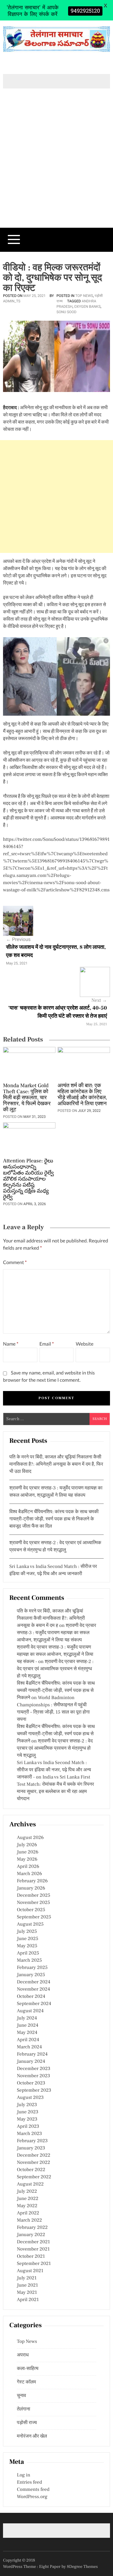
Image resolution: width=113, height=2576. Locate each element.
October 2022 (31, 2170)
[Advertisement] (56, 168)
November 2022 (33, 2163)
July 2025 (27, 1932)
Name (11, 1344)
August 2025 (30, 1924)
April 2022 (28, 2213)
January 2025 (31, 1975)
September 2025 (34, 1917)
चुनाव (22, 2396)
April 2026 (28, 1867)
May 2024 (27, 2033)
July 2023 (27, 2105)
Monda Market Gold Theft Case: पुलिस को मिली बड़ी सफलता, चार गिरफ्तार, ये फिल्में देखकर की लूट (27, 1098)
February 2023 (32, 2141)
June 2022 (28, 2199)
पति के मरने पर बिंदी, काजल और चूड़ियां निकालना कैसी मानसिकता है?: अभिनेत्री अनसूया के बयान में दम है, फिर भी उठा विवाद (56, 1464)
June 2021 (27, 2285)
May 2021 (27, 2293)
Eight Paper (50, 2567)
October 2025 (31, 1910)
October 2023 (31, 2083)
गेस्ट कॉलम (26, 2382)
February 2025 (32, 1968)
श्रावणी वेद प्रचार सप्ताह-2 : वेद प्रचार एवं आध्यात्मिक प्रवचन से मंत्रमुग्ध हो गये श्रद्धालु (55, 1669)
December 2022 (34, 2155)
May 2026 (27, 1859)
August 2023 (30, 2098)
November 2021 (33, 2249)
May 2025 (27, 1946)
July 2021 (27, 2278)
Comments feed (33, 2490)
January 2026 (31, 1888)
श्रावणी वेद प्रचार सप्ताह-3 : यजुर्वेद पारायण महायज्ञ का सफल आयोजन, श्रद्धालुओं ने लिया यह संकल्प (56, 1633)
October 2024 (31, 1997)
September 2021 (34, 2264)
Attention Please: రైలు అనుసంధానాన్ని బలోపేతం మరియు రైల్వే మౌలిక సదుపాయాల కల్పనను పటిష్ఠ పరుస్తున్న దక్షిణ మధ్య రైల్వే (28, 1179)
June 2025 (28, 1939)
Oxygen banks (87, 307)
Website (85, 1344)
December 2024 (34, 1982)
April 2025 (28, 1953)
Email (47, 1344)
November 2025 (33, 1903)
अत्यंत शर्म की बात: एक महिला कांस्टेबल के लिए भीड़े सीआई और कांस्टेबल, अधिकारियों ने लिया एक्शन (82, 1095)
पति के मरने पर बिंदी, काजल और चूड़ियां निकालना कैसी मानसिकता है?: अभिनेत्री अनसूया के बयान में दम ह (51, 1618)
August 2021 (30, 2271)
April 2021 (28, 2300)
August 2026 (30, 1838)
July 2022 (27, 2192)
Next (99, 1001)
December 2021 (33, 2242)
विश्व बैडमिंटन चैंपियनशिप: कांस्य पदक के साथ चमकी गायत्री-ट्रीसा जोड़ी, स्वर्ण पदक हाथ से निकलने (56, 1691)
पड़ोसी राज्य (27, 2423)
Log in (24, 2475)
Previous (18, 939)
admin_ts (12, 301)
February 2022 (32, 2228)
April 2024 (28, 2040)
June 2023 (28, 2112)
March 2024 (29, 2047)
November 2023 (33, 2076)
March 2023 (29, 2134)
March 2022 (29, 2220)
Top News (84, 296)
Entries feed (29, 2482)
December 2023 (34, 2069)
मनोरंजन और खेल (32, 2436)
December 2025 (34, 1896)
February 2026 (32, 1881)
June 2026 (28, 1852)
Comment (15, 1262)
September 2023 (34, 2090)
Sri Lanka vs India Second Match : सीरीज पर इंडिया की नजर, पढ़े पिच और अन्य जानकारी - (54, 1770)
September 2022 (34, 2177)
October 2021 (31, 2257)
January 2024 (31, 2062)
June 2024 (28, 2025)
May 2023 (27, 2119)
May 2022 (27, 2206)
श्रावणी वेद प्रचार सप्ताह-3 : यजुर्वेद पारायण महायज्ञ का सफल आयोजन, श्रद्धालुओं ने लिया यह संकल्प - (55, 1655)
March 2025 (29, 1961)
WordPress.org (32, 2497)
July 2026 (27, 1845)
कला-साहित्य (28, 2369)
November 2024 (33, 1989)
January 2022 (31, 2235)
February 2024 (32, 2054)
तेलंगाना (24, 2409)
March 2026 (29, 1874)
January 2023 (31, 2148)
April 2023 (28, 2127)
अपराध (23, 2355)
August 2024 (30, 2011)
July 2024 (27, 2018)
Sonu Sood (67, 312)
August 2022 (30, 2184)
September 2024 (34, 2004)
